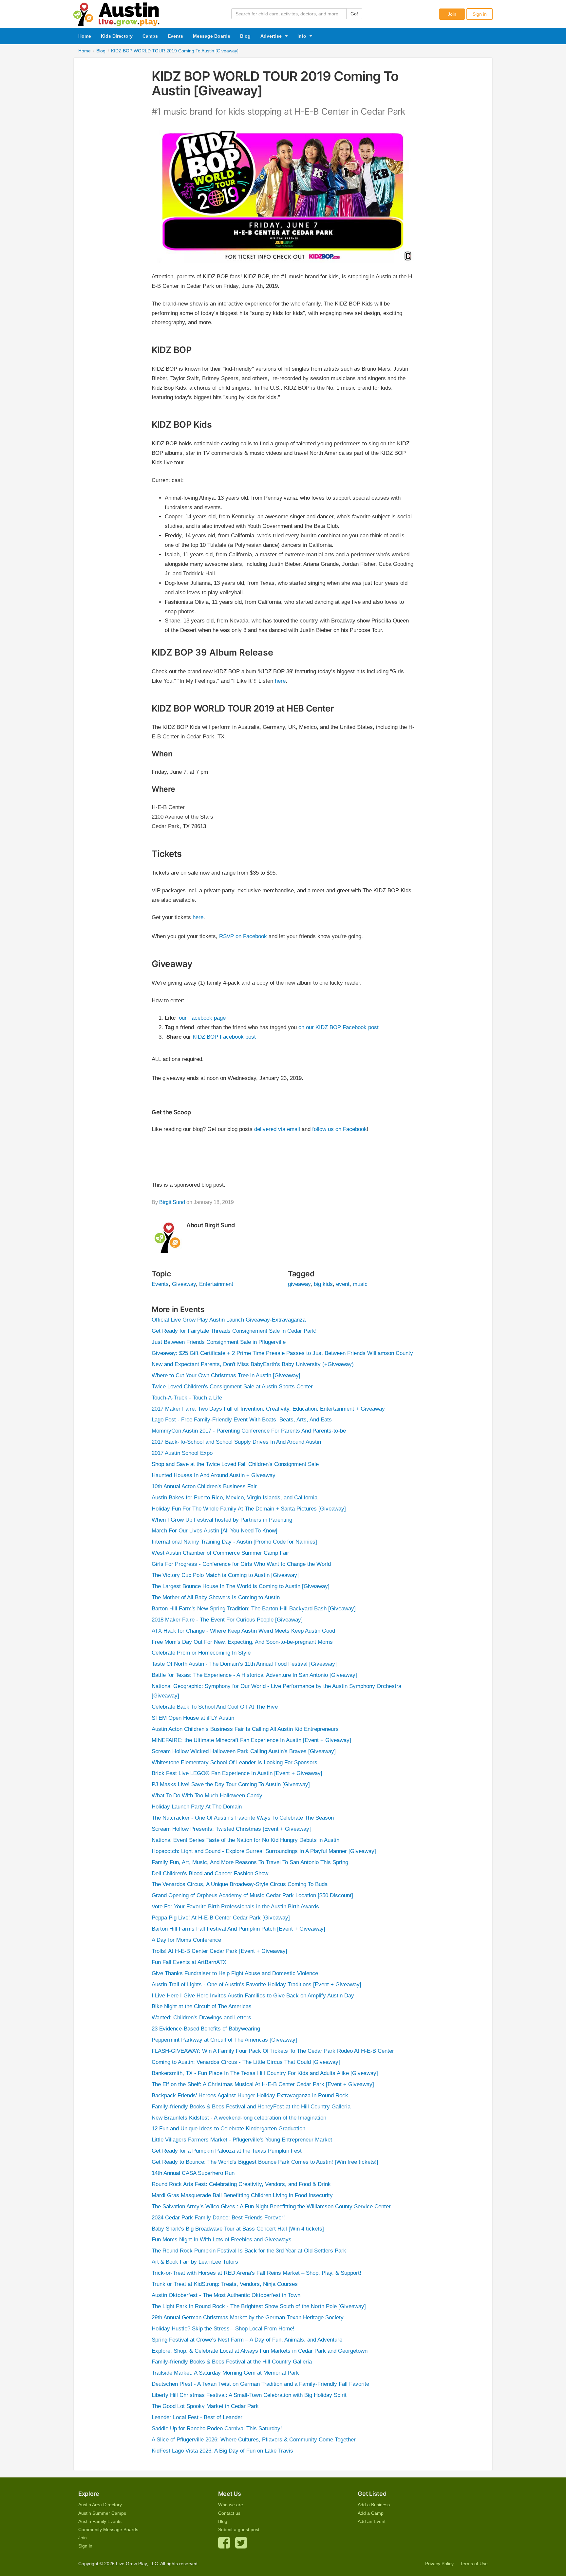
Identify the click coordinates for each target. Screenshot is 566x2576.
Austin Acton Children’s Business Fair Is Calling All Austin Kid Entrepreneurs (245, 1729)
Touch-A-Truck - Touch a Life (187, 1398)
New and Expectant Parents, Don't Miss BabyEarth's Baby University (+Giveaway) (253, 1364)
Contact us (229, 2513)
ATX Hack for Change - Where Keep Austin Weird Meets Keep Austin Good (243, 1631)
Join (452, 14)
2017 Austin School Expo (182, 1453)
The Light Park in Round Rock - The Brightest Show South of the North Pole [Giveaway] (259, 2306)
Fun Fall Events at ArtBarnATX (189, 1962)
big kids (323, 1284)
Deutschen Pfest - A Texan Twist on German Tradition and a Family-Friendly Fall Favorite (260, 2384)
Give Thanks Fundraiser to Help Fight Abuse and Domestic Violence (235, 1973)
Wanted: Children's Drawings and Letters (201, 2018)
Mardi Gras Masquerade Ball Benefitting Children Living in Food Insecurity (242, 2195)
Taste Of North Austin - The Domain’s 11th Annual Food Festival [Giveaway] (244, 1664)
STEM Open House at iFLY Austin (193, 1718)
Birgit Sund (172, 1202)
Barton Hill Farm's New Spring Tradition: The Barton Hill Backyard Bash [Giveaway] (254, 1609)
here (280, 681)
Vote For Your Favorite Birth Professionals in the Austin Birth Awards (235, 1907)
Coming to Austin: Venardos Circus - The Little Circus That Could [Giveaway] (246, 2062)
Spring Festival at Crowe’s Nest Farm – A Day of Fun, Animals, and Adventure (247, 2340)
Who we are (231, 2505)
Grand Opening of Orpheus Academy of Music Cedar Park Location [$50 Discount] (252, 1895)
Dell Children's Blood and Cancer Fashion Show (210, 1873)
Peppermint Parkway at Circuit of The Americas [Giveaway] (224, 2040)
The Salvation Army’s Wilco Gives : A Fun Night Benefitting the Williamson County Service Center (271, 2206)
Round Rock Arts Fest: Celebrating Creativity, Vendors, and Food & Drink (241, 2184)
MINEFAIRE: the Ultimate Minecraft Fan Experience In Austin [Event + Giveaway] (251, 1740)
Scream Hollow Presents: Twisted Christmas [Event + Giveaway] (231, 1829)
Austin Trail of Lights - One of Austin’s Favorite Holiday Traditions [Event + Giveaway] (256, 1984)
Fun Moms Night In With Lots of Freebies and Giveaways (222, 2240)
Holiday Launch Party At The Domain (197, 1807)
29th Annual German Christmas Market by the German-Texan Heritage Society (248, 2317)
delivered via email (277, 1129)
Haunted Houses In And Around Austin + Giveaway (214, 1475)
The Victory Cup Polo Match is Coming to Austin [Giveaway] (225, 1575)
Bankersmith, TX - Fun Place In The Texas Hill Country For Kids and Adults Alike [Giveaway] (265, 2073)
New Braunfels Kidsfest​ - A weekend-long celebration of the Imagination (239, 2118)
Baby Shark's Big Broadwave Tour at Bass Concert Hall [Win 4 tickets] (238, 2229)
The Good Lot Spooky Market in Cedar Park (205, 2406)
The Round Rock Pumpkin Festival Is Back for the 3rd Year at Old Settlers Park (249, 2251)
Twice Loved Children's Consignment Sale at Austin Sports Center (232, 1387)
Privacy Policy (439, 2564)
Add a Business (374, 2505)
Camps (150, 36)
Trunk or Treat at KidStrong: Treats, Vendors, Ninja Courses (225, 2284)
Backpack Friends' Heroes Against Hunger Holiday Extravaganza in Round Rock (250, 2095)
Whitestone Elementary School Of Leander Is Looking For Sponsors (235, 1762)
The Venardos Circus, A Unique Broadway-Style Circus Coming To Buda (240, 1884)
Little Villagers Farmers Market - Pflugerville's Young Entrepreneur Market (242, 2140)
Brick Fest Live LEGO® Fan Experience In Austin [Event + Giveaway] (237, 1773)
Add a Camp (371, 2513)
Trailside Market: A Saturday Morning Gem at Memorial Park (225, 2373)
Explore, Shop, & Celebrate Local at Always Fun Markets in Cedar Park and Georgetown (260, 2351)
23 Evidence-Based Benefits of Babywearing (206, 2029)
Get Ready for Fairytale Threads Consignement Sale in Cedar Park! (234, 1331)
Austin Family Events (100, 2521)
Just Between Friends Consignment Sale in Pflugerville (219, 1342)
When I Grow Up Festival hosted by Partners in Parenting (222, 1520)
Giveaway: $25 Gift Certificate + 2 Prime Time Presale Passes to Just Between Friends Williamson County (282, 1353)
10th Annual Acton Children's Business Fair (204, 1486)
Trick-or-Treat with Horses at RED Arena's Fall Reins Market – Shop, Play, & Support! (256, 2273)
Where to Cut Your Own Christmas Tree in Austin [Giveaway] (226, 1375)
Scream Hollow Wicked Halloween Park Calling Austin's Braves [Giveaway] (244, 1751)
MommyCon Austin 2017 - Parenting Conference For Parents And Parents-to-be (249, 1431)
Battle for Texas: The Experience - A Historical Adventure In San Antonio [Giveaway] (254, 1675)
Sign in (480, 14)
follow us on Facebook (340, 1129)
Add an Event (372, 2521)
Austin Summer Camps (102, 2513)
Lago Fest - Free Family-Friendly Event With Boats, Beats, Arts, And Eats (242, 1420)
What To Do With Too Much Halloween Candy (207, 1796)
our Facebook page (202, 1018)
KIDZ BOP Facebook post (224, 1037)
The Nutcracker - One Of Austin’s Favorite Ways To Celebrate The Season (243, 1818)
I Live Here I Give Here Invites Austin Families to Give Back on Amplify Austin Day (253, 1996)
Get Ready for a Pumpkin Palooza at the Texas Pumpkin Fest (227, 2151)
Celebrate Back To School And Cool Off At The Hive (215, 1707)
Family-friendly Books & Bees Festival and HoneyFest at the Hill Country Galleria (251, 2107)
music (360, 1284)
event (343, 1284)
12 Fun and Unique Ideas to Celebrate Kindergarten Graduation (228, 2129)
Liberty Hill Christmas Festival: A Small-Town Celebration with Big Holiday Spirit (249, 2395)
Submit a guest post (239, 2530)
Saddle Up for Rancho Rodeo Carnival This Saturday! (217, 2428)
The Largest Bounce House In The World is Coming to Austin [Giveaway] (241, 1586)
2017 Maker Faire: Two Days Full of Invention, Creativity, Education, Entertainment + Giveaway (268, 1409)
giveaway (299, 1284)
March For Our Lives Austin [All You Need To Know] (215, 1531)
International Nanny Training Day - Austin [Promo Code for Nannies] (234, 1542)
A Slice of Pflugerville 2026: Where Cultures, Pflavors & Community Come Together (254, 2440)
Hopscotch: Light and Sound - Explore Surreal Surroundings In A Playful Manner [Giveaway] (264, 1851)
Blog (245, 36)
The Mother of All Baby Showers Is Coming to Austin (216, 1597)
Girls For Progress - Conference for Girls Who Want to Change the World (241, 1564)
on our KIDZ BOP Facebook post (339, 1027)
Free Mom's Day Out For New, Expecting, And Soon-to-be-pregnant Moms (242, 1642)
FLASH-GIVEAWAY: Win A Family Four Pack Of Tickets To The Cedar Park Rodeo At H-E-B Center (273, 2051)
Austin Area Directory (100, 2505)
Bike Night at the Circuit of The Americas (202, 2006)
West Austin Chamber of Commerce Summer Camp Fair (220, 1553)
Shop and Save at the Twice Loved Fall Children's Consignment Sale (235, 1464)
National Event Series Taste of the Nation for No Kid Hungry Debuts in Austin (245, 1840)
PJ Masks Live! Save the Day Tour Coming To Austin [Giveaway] (231, 1784)
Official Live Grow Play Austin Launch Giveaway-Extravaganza (229, 1320)
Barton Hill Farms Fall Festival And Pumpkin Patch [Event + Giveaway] (238, 1929)
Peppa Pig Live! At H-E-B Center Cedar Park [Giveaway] (221, 1918)
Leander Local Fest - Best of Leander (197, 2417)
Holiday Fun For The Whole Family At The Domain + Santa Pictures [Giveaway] (249, 1509)
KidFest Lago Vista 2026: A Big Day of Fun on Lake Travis (222, 2451)
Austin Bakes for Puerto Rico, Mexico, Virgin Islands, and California (235, 1498)
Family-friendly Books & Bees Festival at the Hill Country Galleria (232, 2362)
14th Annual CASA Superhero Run (193, 2173)
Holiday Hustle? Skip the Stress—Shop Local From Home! (223, 2329)
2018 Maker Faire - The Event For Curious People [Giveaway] (227, 1620)
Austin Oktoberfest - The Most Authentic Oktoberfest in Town (226, 2295)
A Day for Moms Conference (186, 1940)
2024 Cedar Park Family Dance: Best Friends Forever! (218, 2218)
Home (85, 36)
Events (175, 36)
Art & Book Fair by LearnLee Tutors (195, 2262)
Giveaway (184, 1284)
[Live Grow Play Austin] (117, 13)
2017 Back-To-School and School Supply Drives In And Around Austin (236, 1442)
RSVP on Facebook (243, 936)
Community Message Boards (108, 2530)
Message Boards (212, 36)
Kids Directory (117, 36)
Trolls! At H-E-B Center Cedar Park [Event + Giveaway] (219, 1951)
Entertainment (216, 1284)
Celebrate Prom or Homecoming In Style (201, 1653)
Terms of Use (474, 2564)
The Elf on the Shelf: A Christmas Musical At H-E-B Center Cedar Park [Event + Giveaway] (263, 2084)
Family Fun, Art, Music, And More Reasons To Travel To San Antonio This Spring (250, 1862)
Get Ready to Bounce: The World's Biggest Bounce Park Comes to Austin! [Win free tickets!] (265, 2162)
